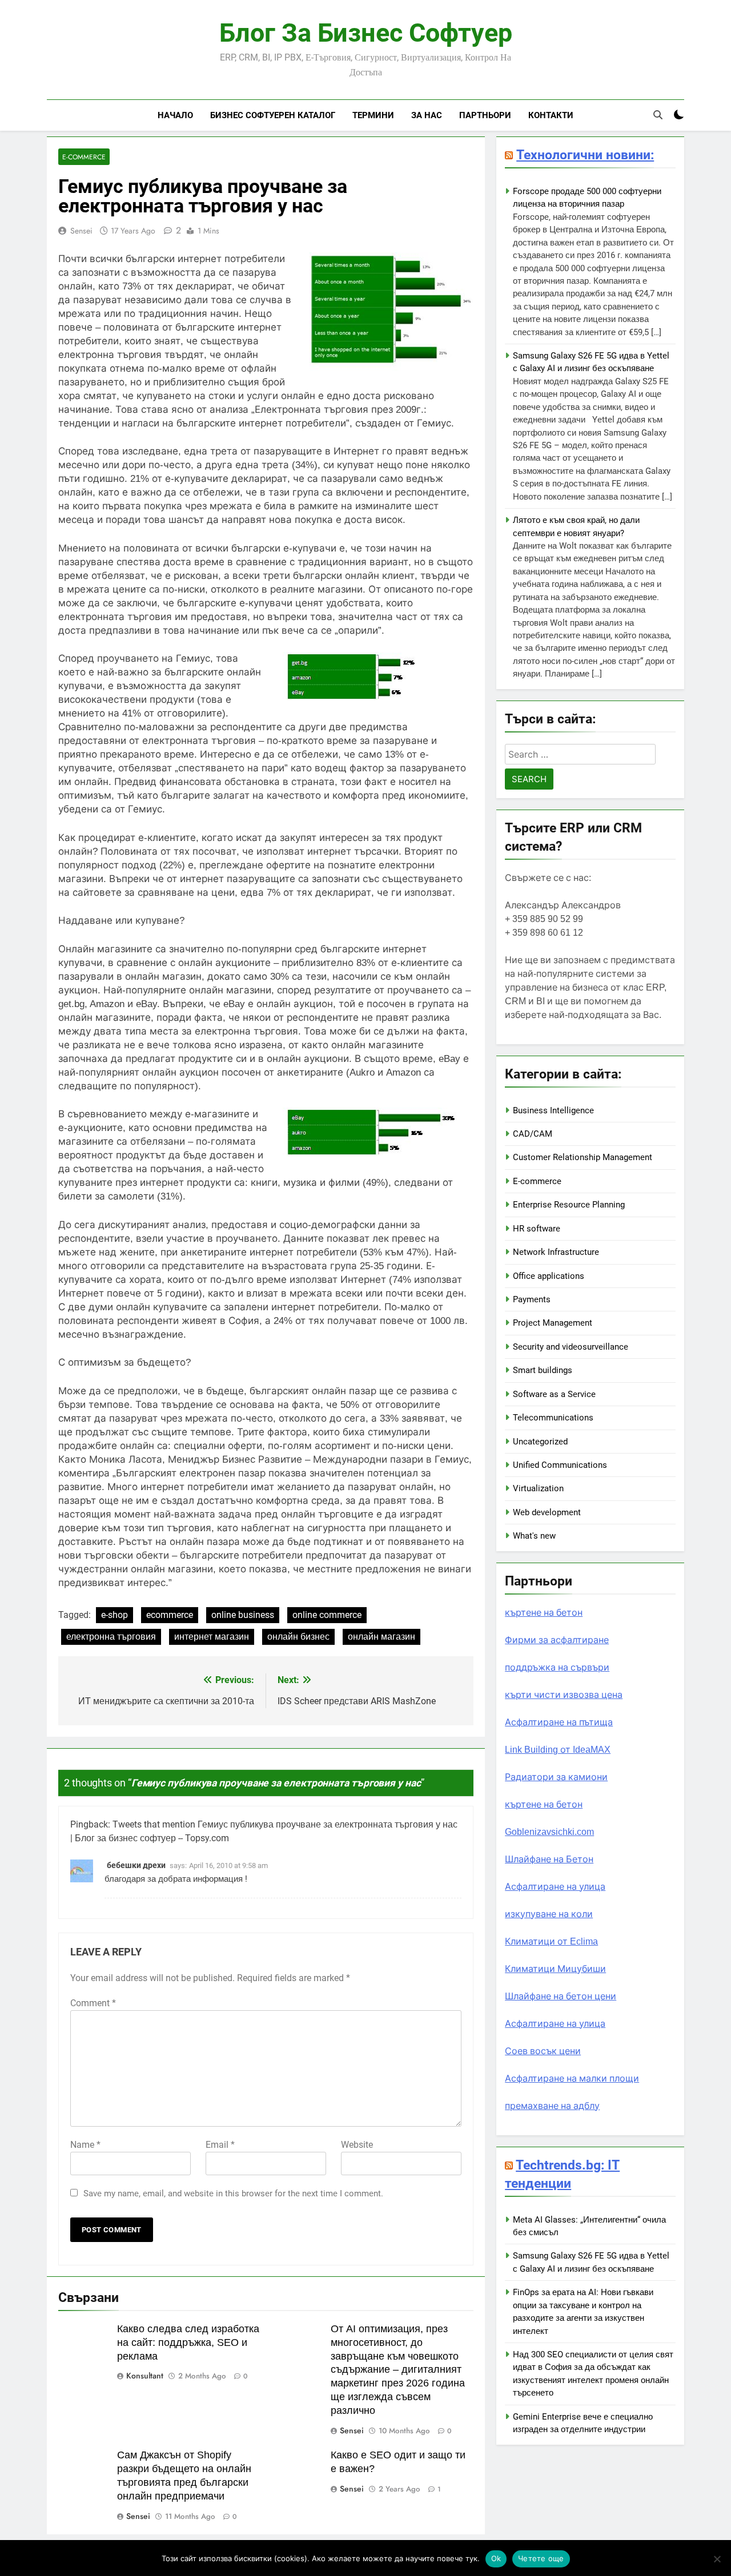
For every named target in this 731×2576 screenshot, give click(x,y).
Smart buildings (543, 1370)
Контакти (551, 115)
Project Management (553, 1323)
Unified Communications (560, 1465)
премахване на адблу (552, 2106)
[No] (717, 2559)
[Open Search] (658, 115)
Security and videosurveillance (571, 1347)
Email (220, 2145)
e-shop (115, 1615)
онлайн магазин (381, 1637)
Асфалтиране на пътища (559, 1722)
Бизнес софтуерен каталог (273, 115)
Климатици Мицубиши (555, 1969)
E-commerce (84, 157)
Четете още (541, 2558)
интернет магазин (212, 1637)
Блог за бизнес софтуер (366, 33)
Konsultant (145, 2376)
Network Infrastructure (556, 1252)
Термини (373, 115)
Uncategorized (540, 1442)
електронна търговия (111, 1637)
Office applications (549, 1276)
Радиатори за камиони (556, 1777)
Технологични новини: (585, 155)
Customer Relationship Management (583, 1157)
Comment (93, 2003)
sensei (81, 231)
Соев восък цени (543, 2051)
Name (85, 2145)
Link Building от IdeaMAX (558, 1750)
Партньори (485, 115)
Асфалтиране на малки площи (572, 2078)
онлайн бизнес (298, 1637)
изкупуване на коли (549, 1914)
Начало (175, 115)
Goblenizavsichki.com (549, 1832)
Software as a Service (554, 1394)
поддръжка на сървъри (557, 1667)
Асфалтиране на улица (555, 1887)
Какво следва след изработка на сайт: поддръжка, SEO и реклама (188, 2342)
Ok (496, 2558)
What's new (534, 1536)
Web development (547, 1512)
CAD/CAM (533, 1134)
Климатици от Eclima (551, 1941)
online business (243, 1615)
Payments (532, 1299)
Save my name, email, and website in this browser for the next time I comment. (233, 2193)
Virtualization (538, 1488)
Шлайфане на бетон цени (561, 1996)
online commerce (327, 1615)
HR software (537, 1229)
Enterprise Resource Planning (569, 1205)
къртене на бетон (544, 1613)
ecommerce (170, 1615)
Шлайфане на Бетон (549, 1859)
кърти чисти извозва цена (564, 1695)
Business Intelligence (553, 1110)
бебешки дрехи (136, 1865)
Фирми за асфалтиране (557, 1640)
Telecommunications (553, 1418)
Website (357, 2145)
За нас (427, 115)
